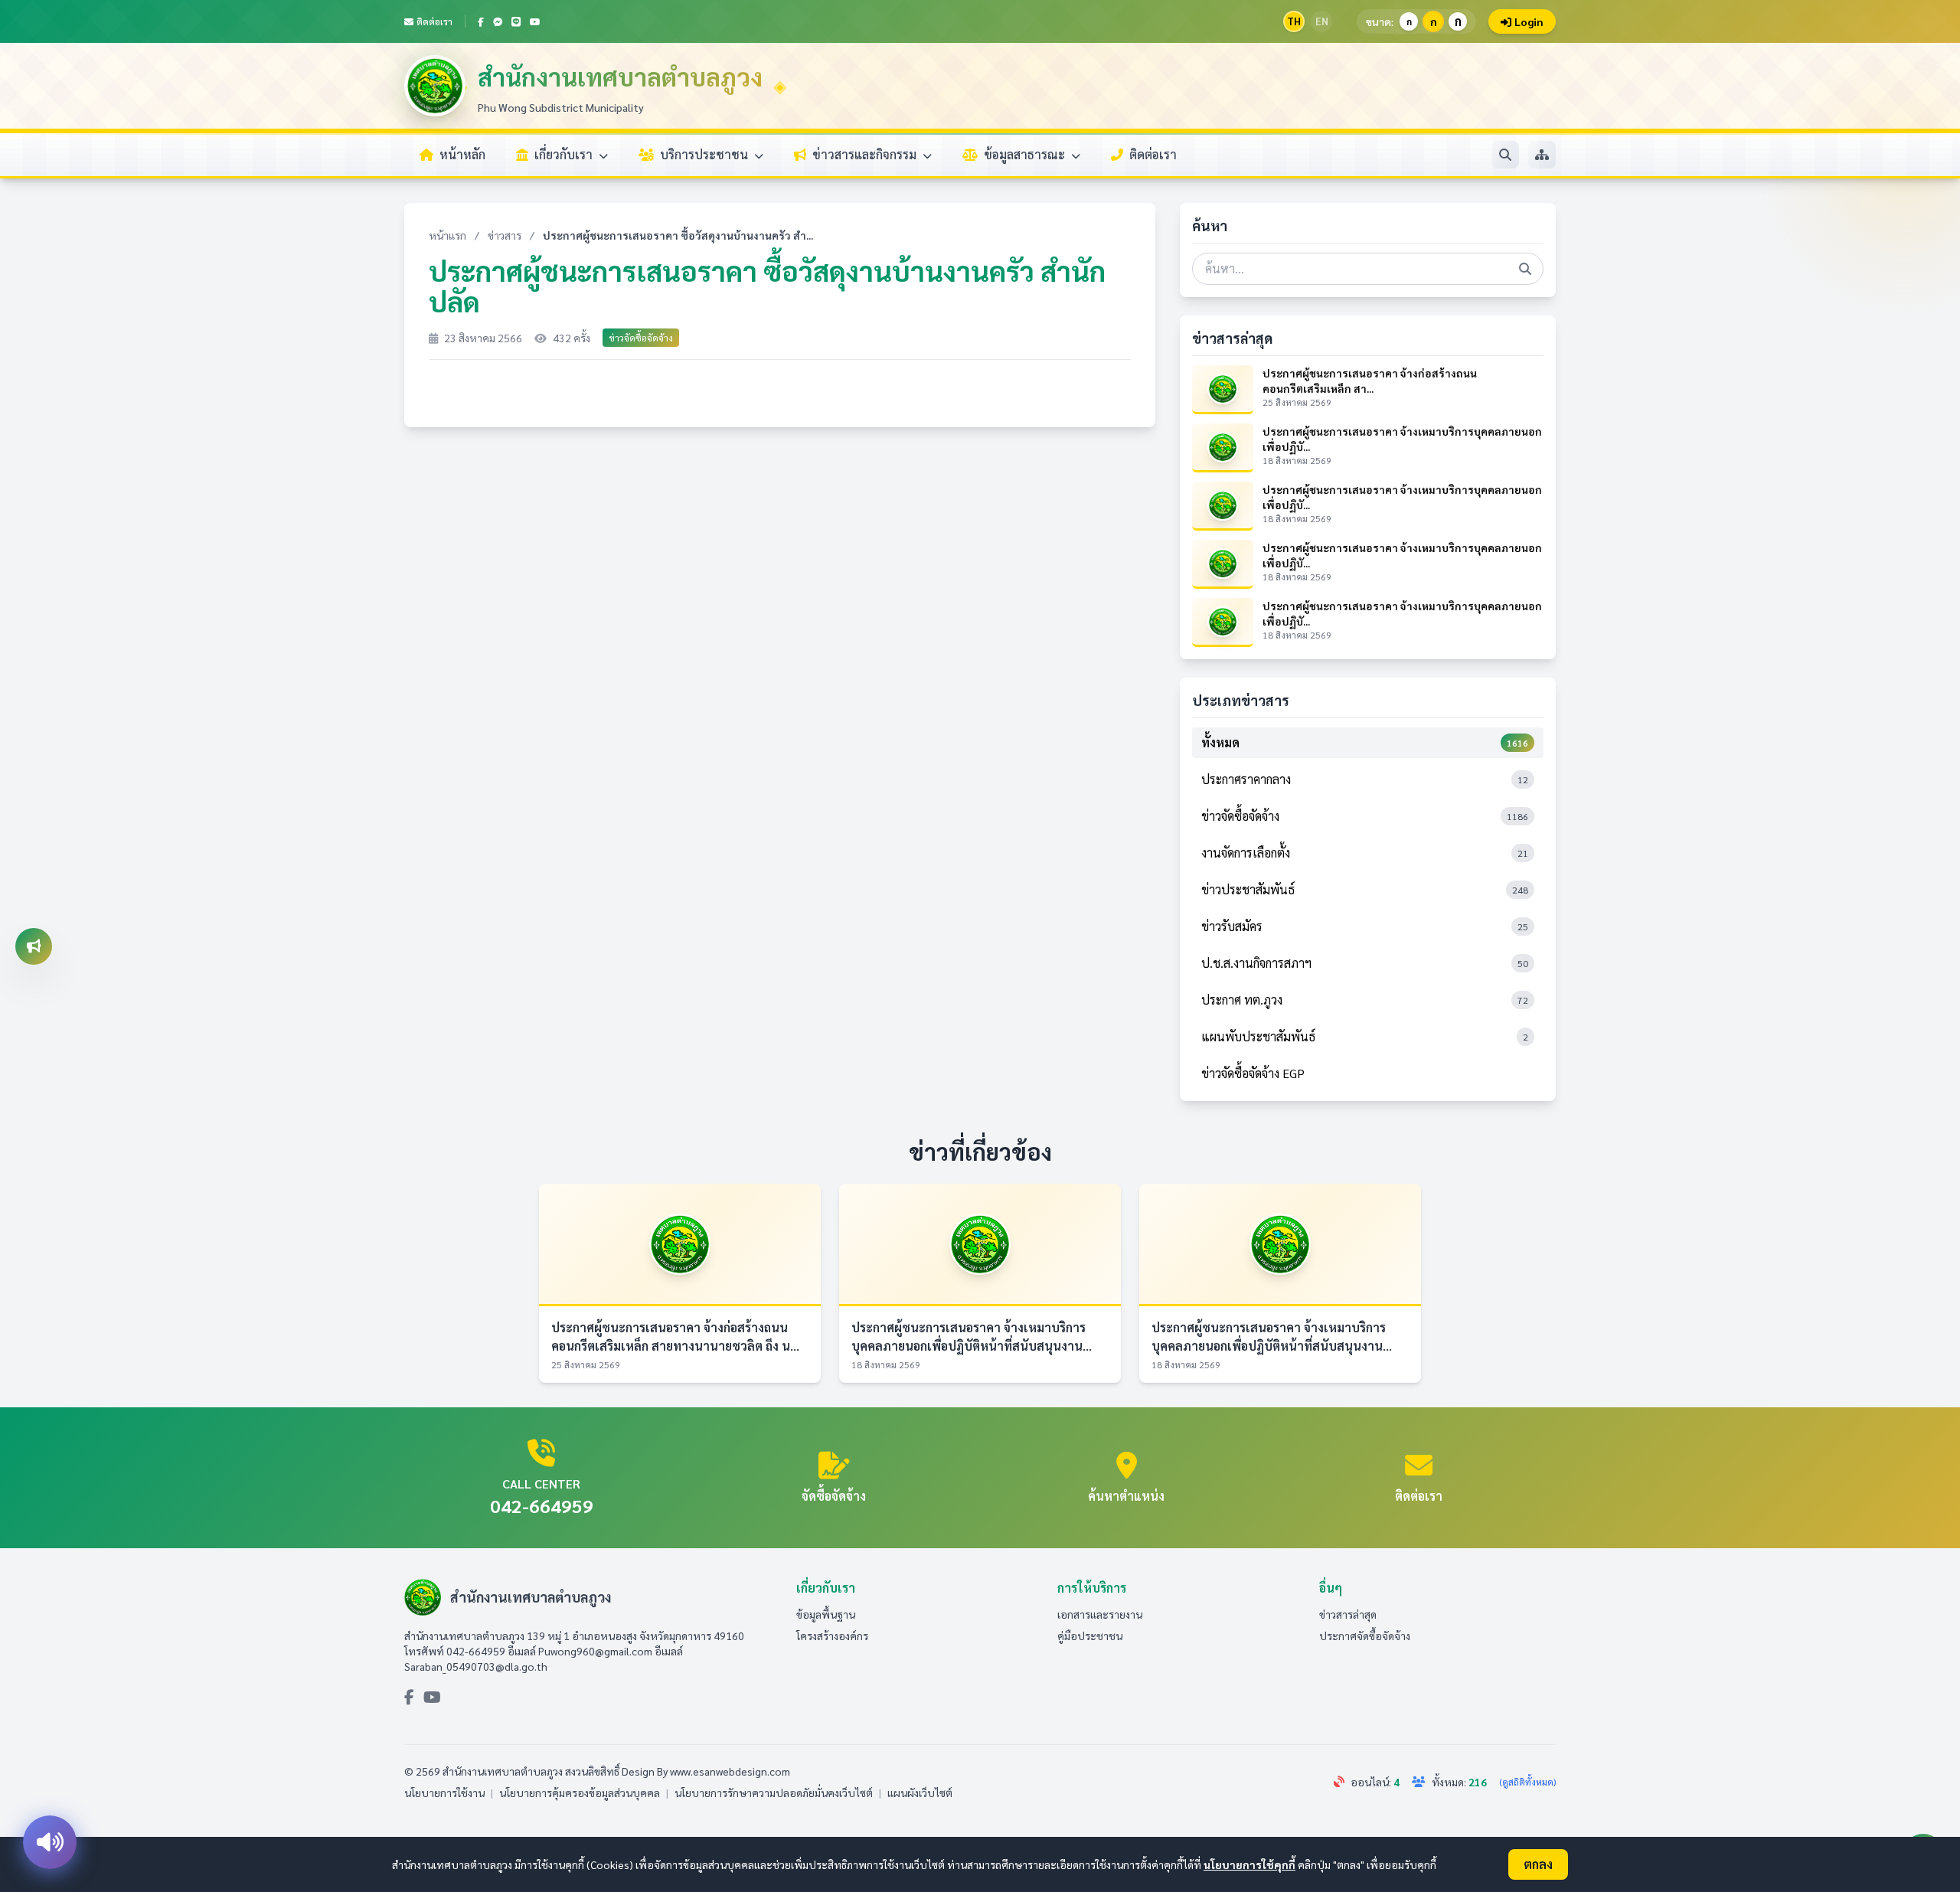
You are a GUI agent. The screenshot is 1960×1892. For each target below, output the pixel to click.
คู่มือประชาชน (1090, 1635)
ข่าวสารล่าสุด (1348, 1614)
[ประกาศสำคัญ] (34, 946)
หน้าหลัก (462, 154)
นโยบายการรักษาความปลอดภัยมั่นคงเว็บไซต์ (774, 1792)
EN (1322, 21)
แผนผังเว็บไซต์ (920, 1792)
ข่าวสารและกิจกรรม (866, 154)
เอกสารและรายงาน (1100, 1614)
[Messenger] (498, 21)
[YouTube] (535, 21)
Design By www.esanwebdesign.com (706, 1771)
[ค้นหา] (1505, 155)
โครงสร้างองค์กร (832, 1635)
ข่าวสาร (505, 235)
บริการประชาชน (706, 154)
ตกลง (1538, 1864)
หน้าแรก (448, 235)
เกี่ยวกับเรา (565, 154)
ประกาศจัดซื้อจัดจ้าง (1365, 1635)
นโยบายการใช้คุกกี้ (1249, 1864)
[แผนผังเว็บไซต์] (1542, 155)
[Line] (516, 21)
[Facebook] (481, 21)
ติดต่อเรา (434, 21)
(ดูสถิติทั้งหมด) (1527, 1782)
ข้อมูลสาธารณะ (1026, 154)
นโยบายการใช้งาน (444, 1792)
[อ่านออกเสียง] (50, 1842)
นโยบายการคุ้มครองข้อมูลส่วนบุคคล (580, 1792)
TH (1294, 21)
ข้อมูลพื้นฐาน (826, 1614)
